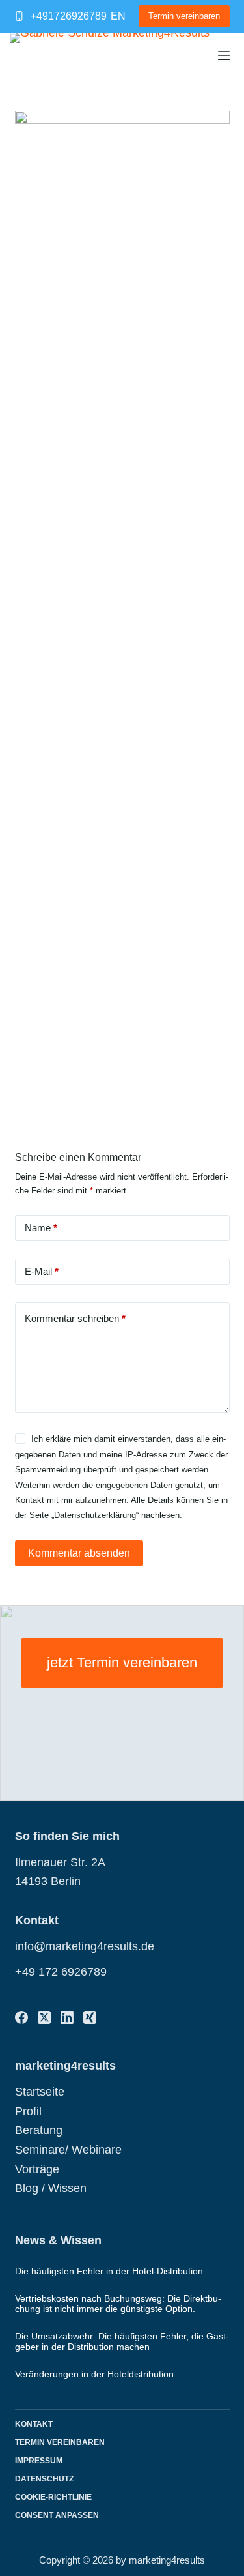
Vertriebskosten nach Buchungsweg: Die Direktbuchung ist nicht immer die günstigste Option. (118, 2303)
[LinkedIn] (67, 2017)
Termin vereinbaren (184, 16)
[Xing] (90, 2017)
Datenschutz (44, 2479)
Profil (28, 2111)
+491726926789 (69, 16)
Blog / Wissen (51, 2188)
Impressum (39, 2461)
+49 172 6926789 (61, 1972)
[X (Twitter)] (44, 2017)
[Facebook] (21, 2017)
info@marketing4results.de (85, 1946)
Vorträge (37, 2169)
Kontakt (34, 2424)
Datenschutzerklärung (95, 1515)
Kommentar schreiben (75, 1318)
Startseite (40, 2092)
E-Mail (42, 1271)
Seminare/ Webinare (68, 2150)
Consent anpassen (57, 2515)
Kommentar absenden (79, 1553)
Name (41, 1228)
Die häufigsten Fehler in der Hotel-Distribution (109, 2271)
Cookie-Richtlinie (53, 2497)
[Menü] (224, 55)
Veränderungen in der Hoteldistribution (94, 2374)
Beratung (39, 2130)
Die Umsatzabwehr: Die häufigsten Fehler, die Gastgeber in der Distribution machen (122, 2341)
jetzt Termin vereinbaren (122, 1662)
